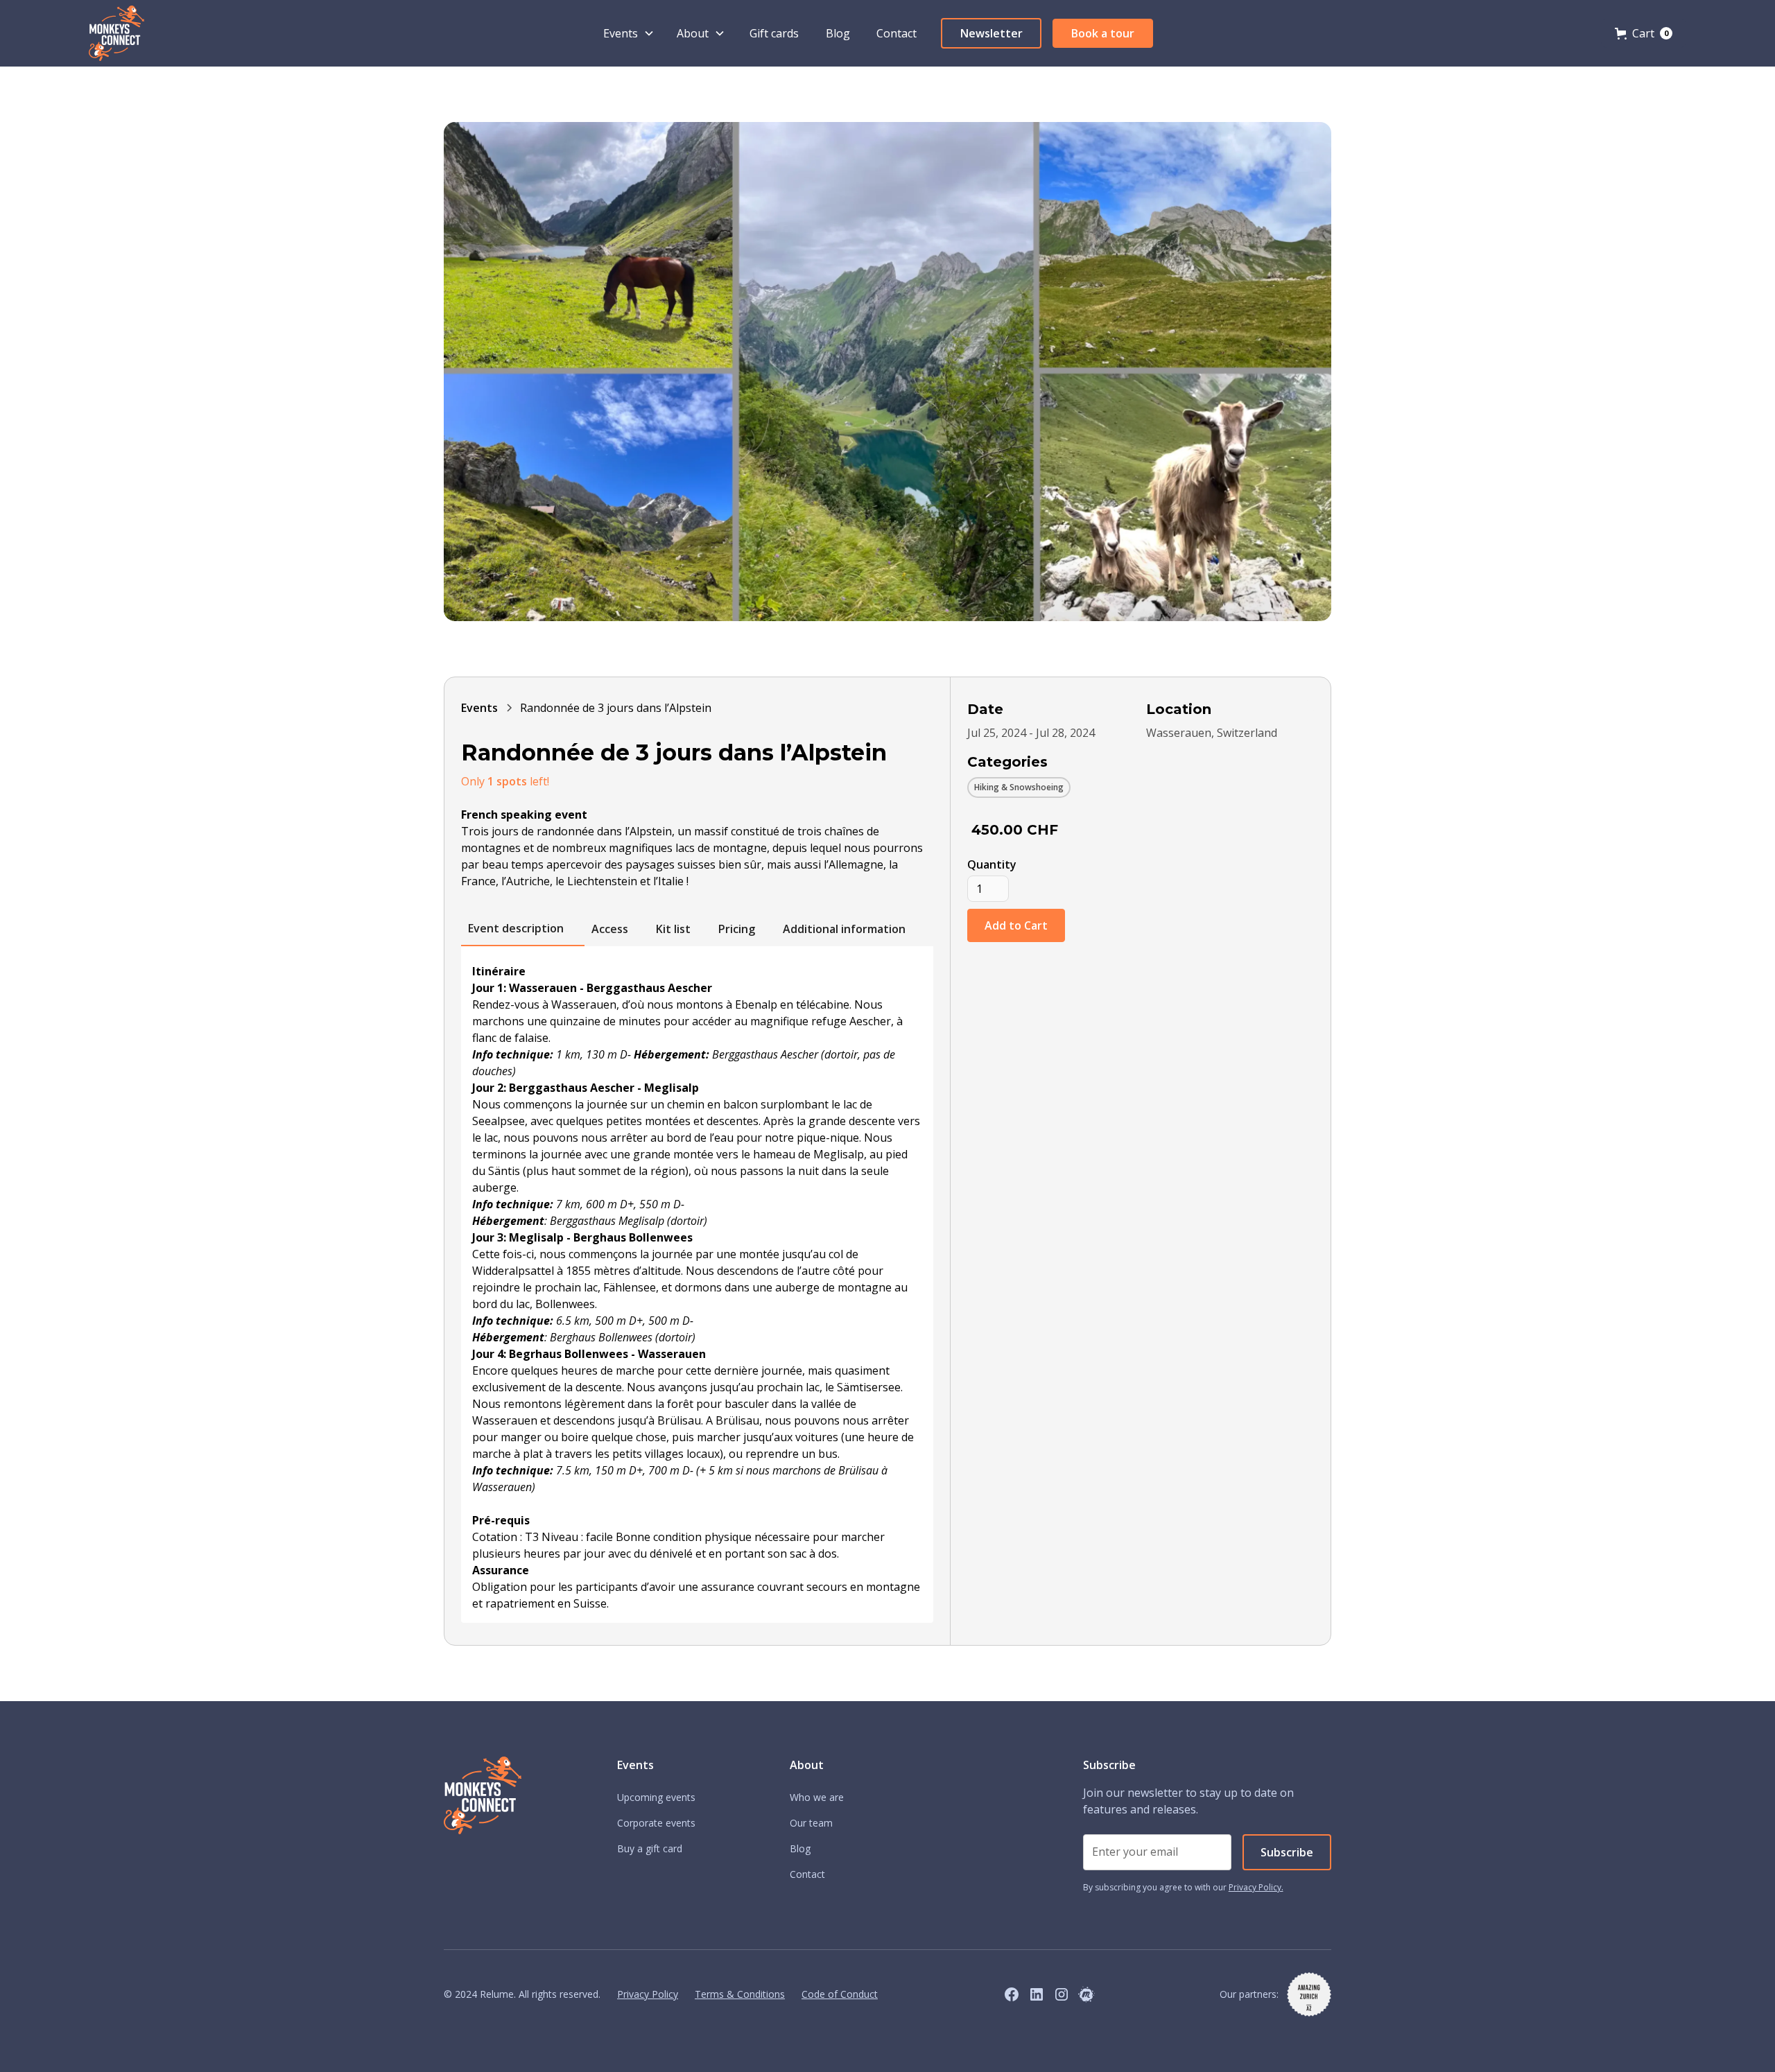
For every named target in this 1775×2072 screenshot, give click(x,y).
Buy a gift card (650, 1848)
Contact (897, 33)
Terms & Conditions (740, 1994)
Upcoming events (656, 1797)
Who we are (817, 1797)
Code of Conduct (840, 1994)
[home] (116, 33)
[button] (629, 33)
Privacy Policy (648, 1994)
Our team (811, 1823)
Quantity (992, 864)
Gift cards (774, 33)
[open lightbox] (887, 372)
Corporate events (656, 1823)
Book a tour (1103, 33)
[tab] (523, 929)
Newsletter (992, 33)
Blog (838, 33)
